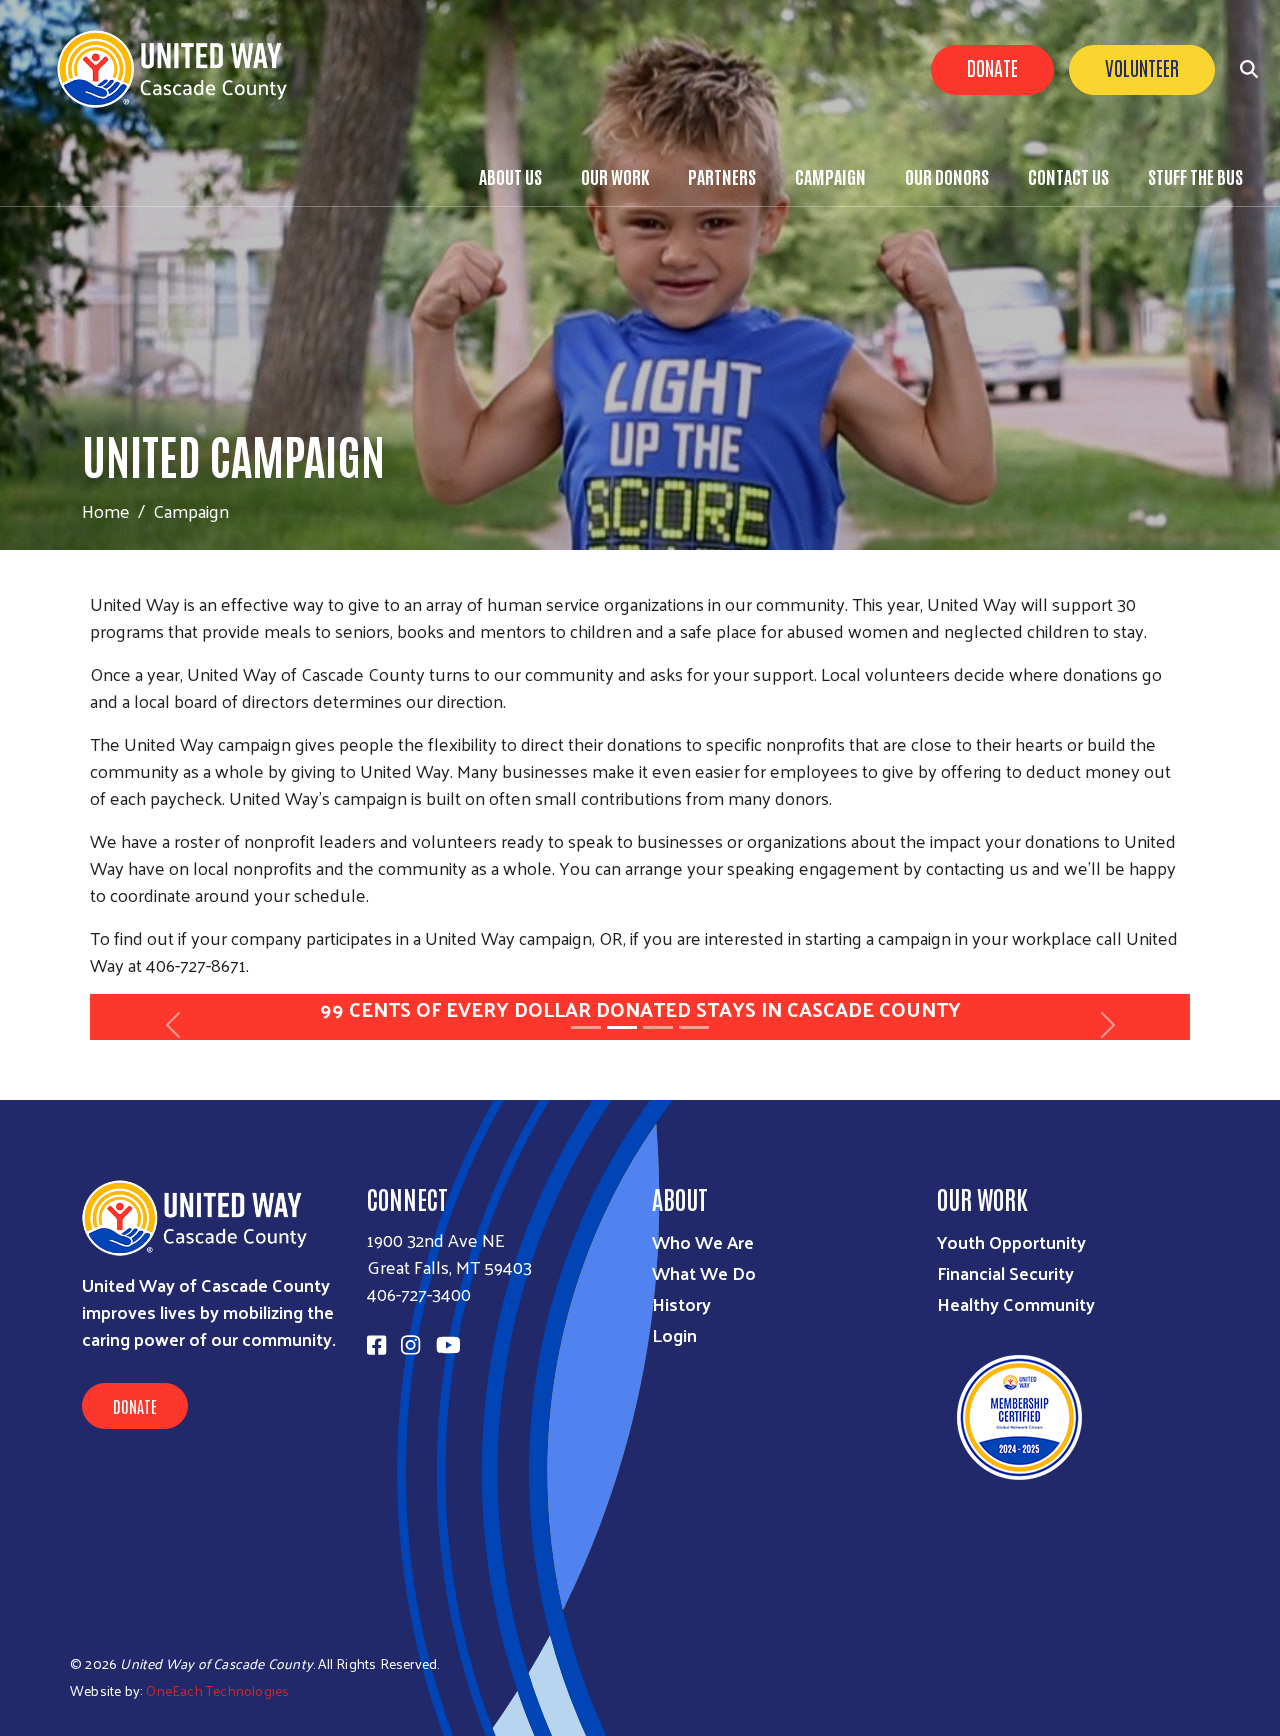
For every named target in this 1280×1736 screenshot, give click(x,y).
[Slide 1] (586, 1027)
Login (674, 1334)
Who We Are (703, 1241)
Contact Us (1068, 176)
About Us (510, 176)
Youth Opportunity (1011, 1241)
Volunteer (1142, 67)
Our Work (615, 176)
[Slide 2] (622, 1027)
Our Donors (947, 176)
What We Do (704, 1272)
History (681, 1303)
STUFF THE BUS (1195, 176)
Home (106, 510)
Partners (722, 176)
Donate (992, 67)
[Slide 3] (658, 1027)
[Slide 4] (694, 1027)
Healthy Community (1016, 1303)
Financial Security (1005, 1272)
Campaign (830, 176)
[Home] (180, 69)
